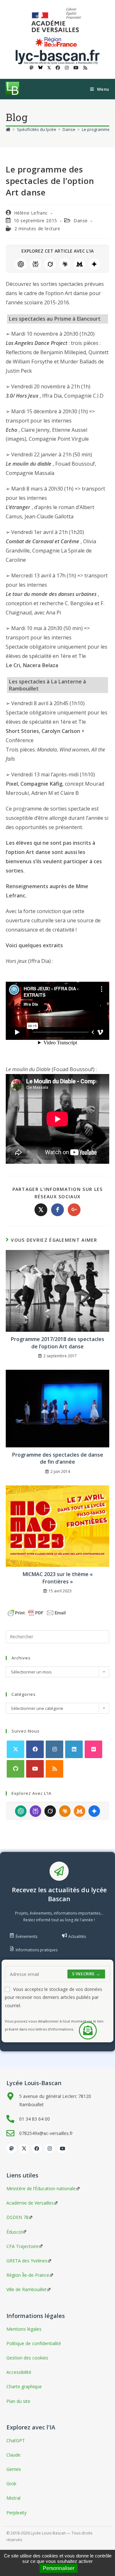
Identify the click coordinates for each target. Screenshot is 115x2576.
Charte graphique (24, 2386)
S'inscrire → (86, 1974)
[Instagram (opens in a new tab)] (67, 68)
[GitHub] (15, 1769)
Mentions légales (24, 2329)
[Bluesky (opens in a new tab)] (40, 68)
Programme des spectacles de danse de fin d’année (58, 1458)
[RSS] (54, 1769)
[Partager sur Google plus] (74, 1210)
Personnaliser (59, 2568)
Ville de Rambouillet (27, 2289)
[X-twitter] (24, 2148)
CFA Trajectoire (23, 2246)
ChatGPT (21, 264)
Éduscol (14, 2232)
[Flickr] (93, 1749)
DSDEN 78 (17, 2217)
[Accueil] (8, 129)
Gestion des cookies (27, 2358)
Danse (81, 221)
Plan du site (18, 2401)
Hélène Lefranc (31, 213)
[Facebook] (35, 1749)
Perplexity (35, 264)
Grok (50, 264)
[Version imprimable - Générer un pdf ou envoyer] (37, 1612)
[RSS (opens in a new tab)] (84, 68)
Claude (65, 264)
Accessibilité (19, 2372)
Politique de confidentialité (34, 2343)
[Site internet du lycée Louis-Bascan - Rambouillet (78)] (57, 56)
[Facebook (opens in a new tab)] (58, 68)
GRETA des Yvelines (27, 2261)
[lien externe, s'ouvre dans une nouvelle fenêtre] (57, 20)
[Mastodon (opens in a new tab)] (32, 68)
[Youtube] (35, 1769)
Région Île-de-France (28, 2275)
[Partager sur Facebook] (57, 1210)
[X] (15, 1749)
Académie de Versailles (30, 2203)
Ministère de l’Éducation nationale (41, 2188)
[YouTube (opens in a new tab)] (76, 68)
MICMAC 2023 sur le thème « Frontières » (58, 1578)
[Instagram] (54, 1749)
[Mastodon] (11, 2148)
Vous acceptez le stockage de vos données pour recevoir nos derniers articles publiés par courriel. (54, 1997)
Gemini (94, 264)
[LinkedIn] (74, 1749)
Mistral (80, 264)
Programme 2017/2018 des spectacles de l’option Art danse (57, 1343)
